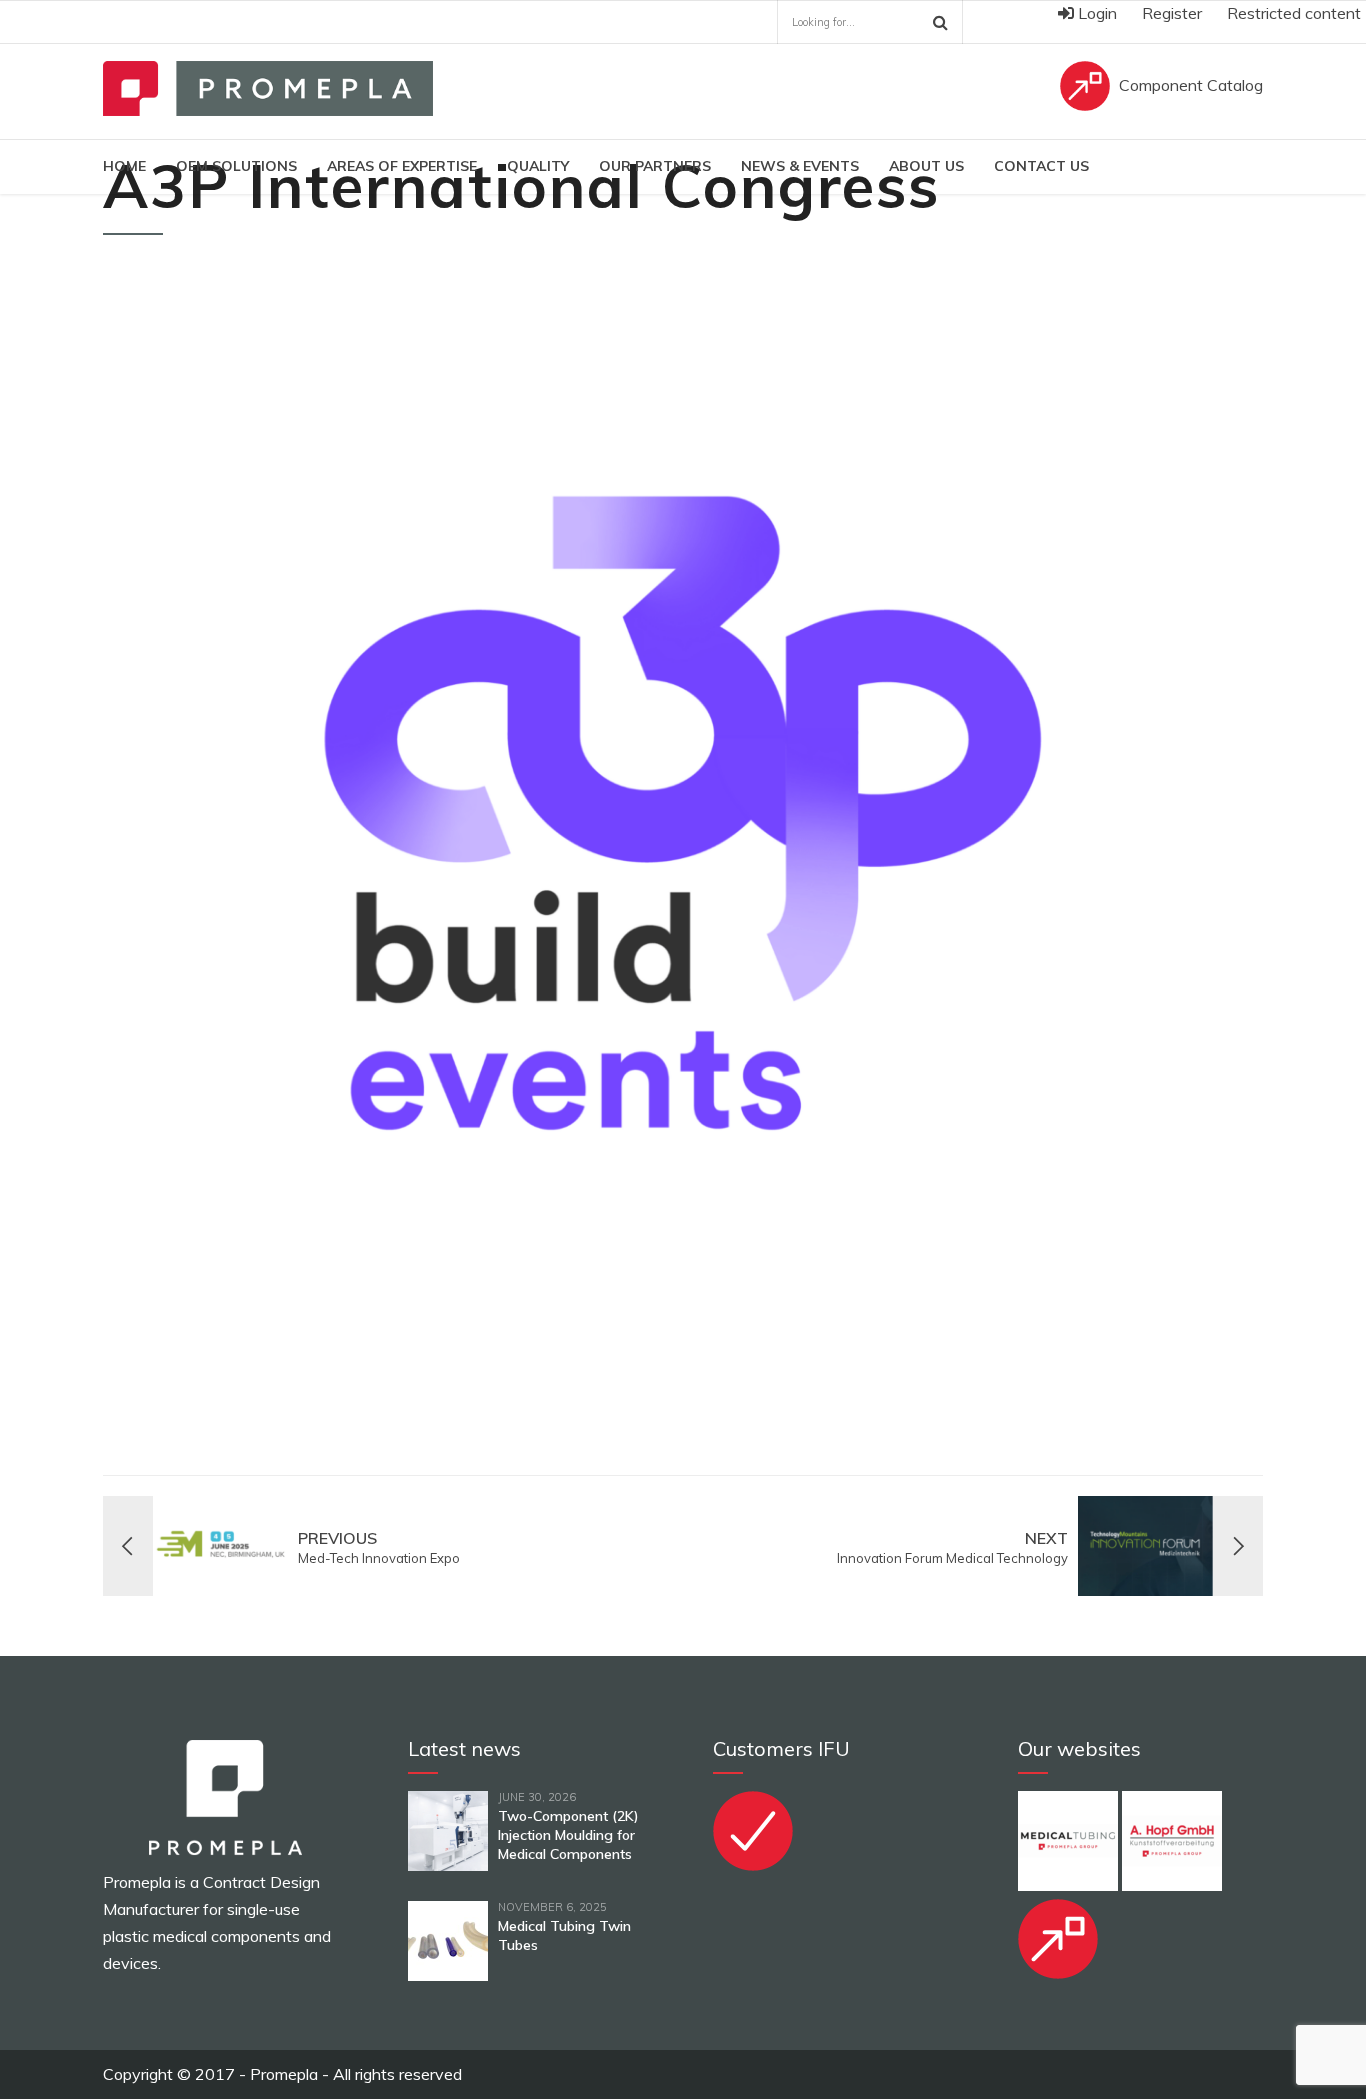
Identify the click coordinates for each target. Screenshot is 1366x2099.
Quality (538, 166)
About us (926, 166)
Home (124, 166)
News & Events (800, 166)
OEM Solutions (236, 166)
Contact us (1041, 166)
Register (1172, 13)
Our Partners (655, 166)
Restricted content (1294, 13)
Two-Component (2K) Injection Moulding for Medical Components (568, 1835)
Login (1095, 13)
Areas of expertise (402, 166)
